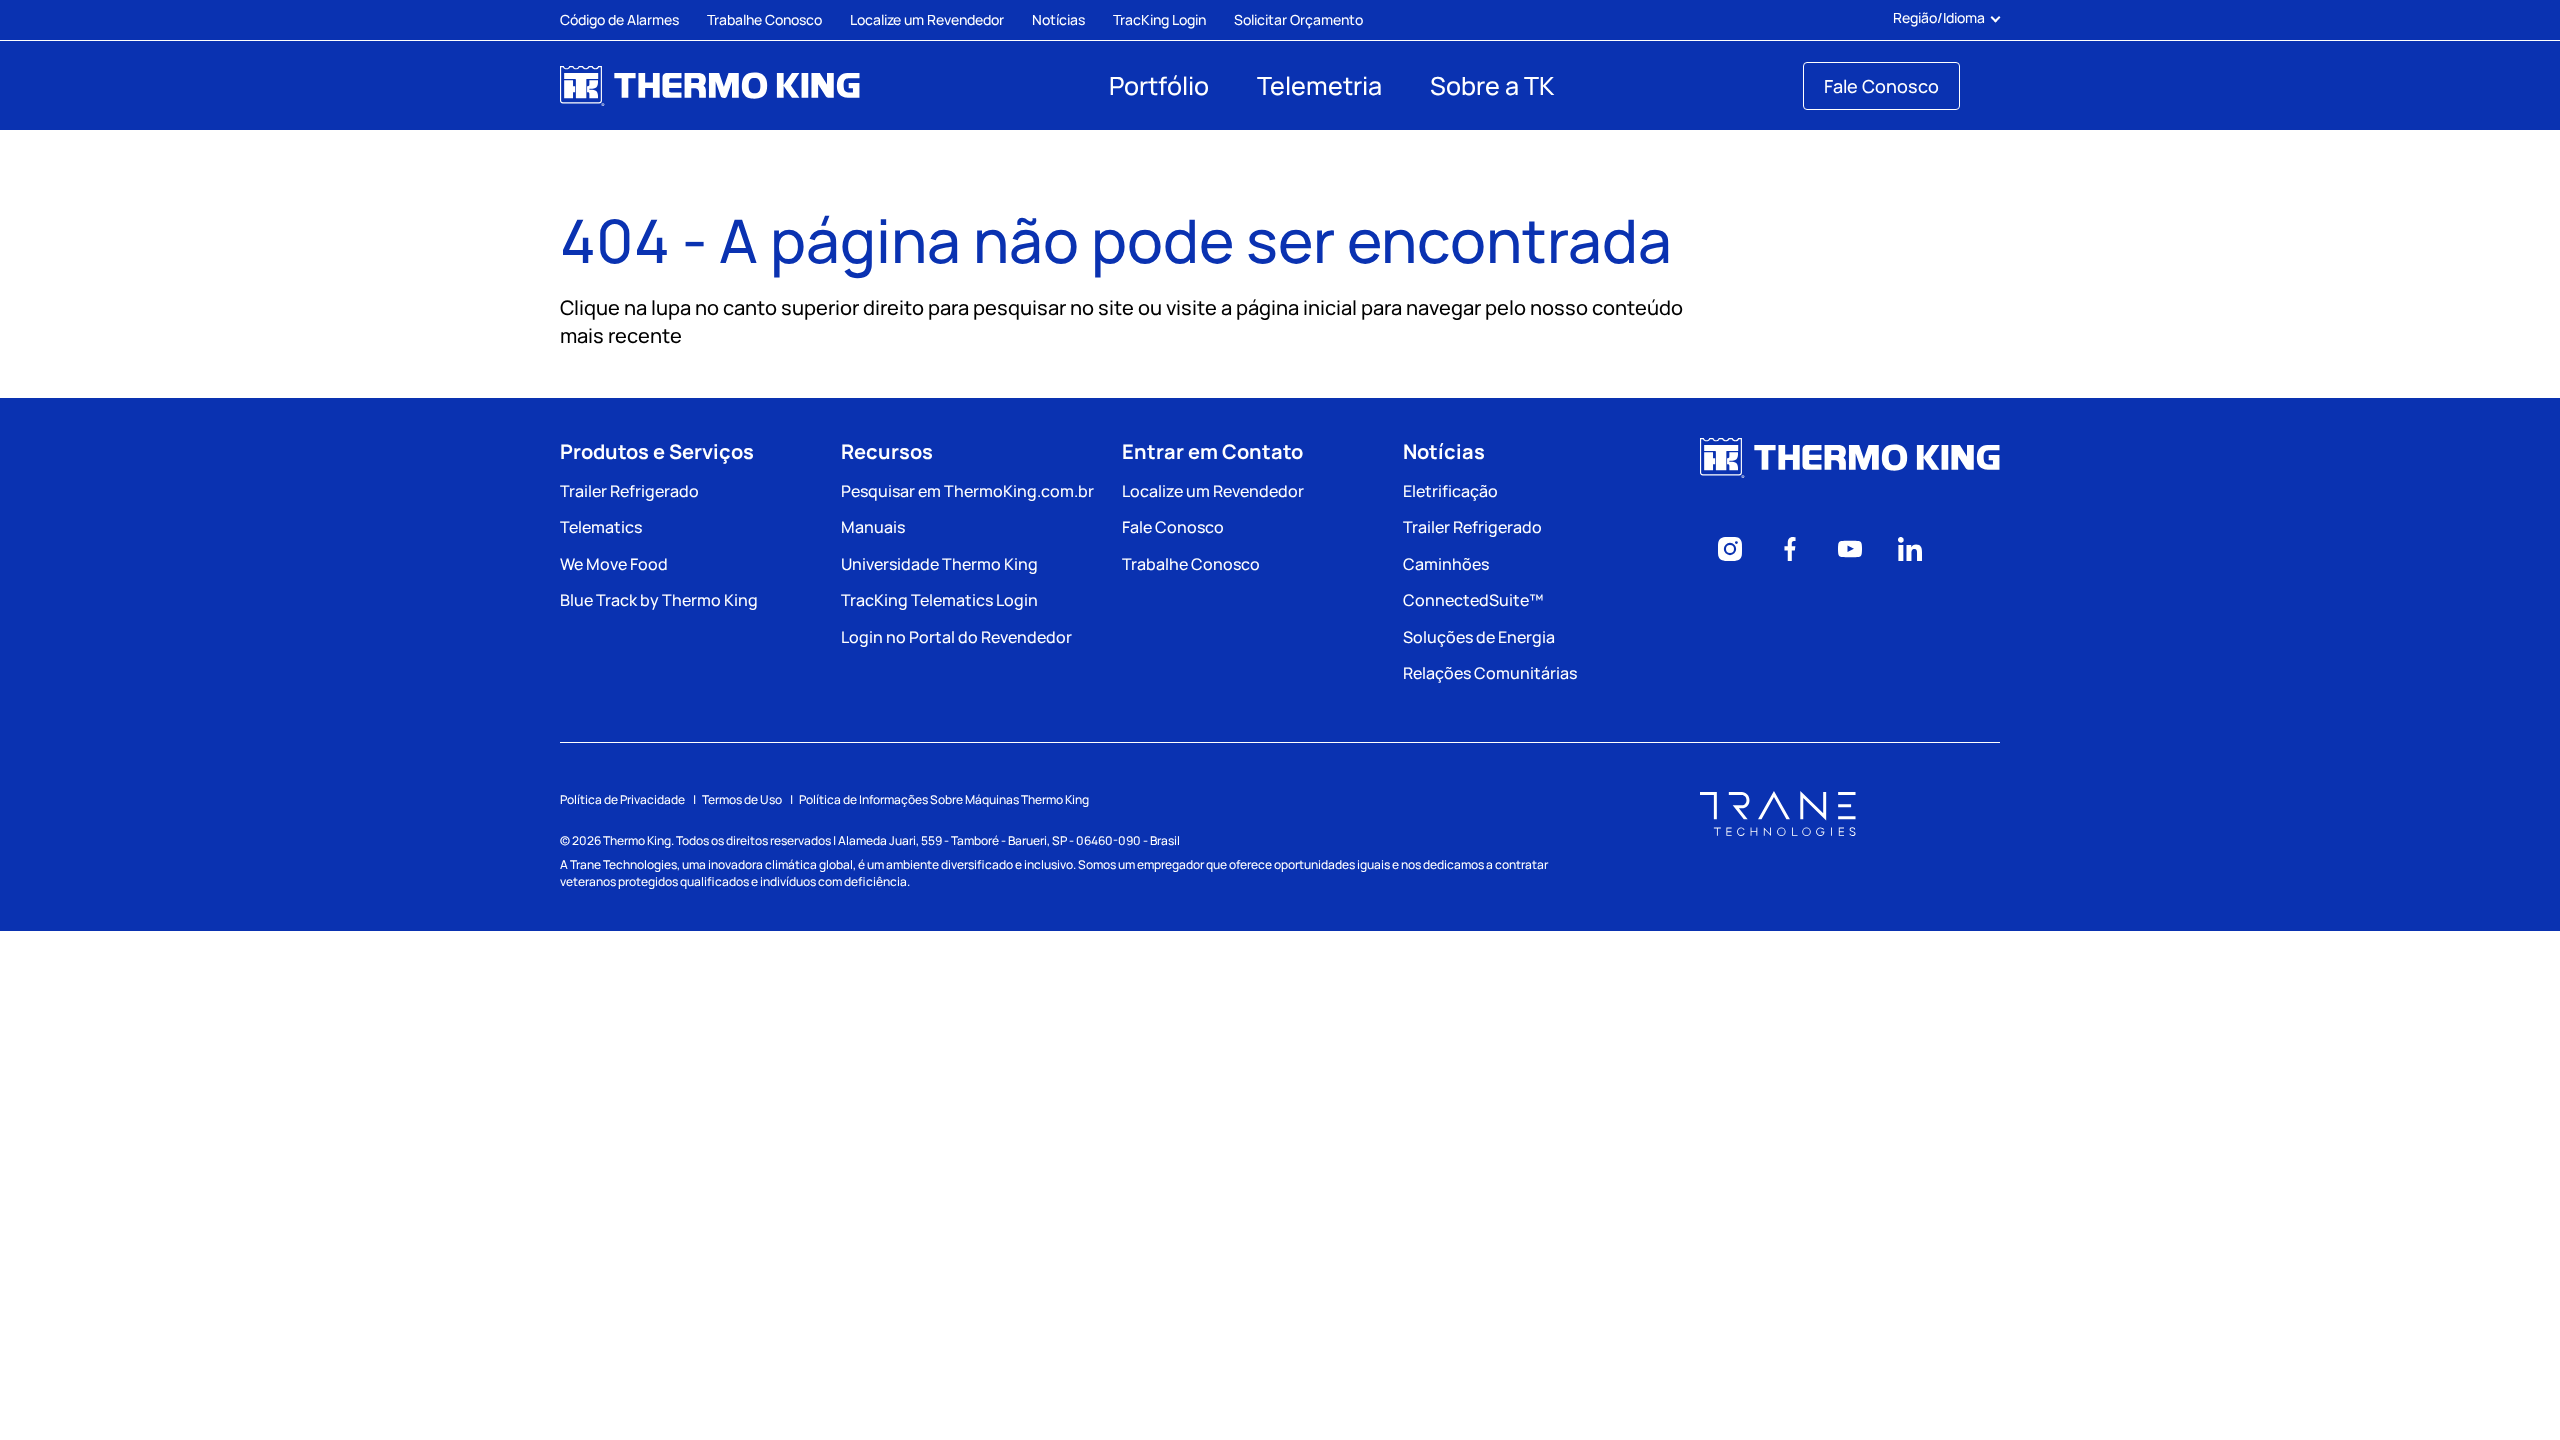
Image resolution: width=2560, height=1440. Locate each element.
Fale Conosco (1881, 86)
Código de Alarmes (619, 19)
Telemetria (1319, 85)
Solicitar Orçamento (1298, 19)
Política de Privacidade (622, 799)
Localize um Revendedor (927, 19)
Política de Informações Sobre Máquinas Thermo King (944, 799)
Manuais (873, 527)
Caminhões (1446, 564)
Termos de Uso (742, 799)
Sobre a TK (1492, 85)
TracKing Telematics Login (939, 600)
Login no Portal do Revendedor (956, 637)
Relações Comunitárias (1490, 673)
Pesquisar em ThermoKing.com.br (967, 491)
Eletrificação (1450, 491)
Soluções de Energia (1479, 637)
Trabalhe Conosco (764, 19)
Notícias (1058, 19)
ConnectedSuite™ (1473, 600)
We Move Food (614, 564)
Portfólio (1159, 85)
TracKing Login (1159, 19)
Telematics (601, 527)
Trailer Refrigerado (629, 491)
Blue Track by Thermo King (659, 600)
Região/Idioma (1939, 18)
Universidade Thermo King (939, 564)
